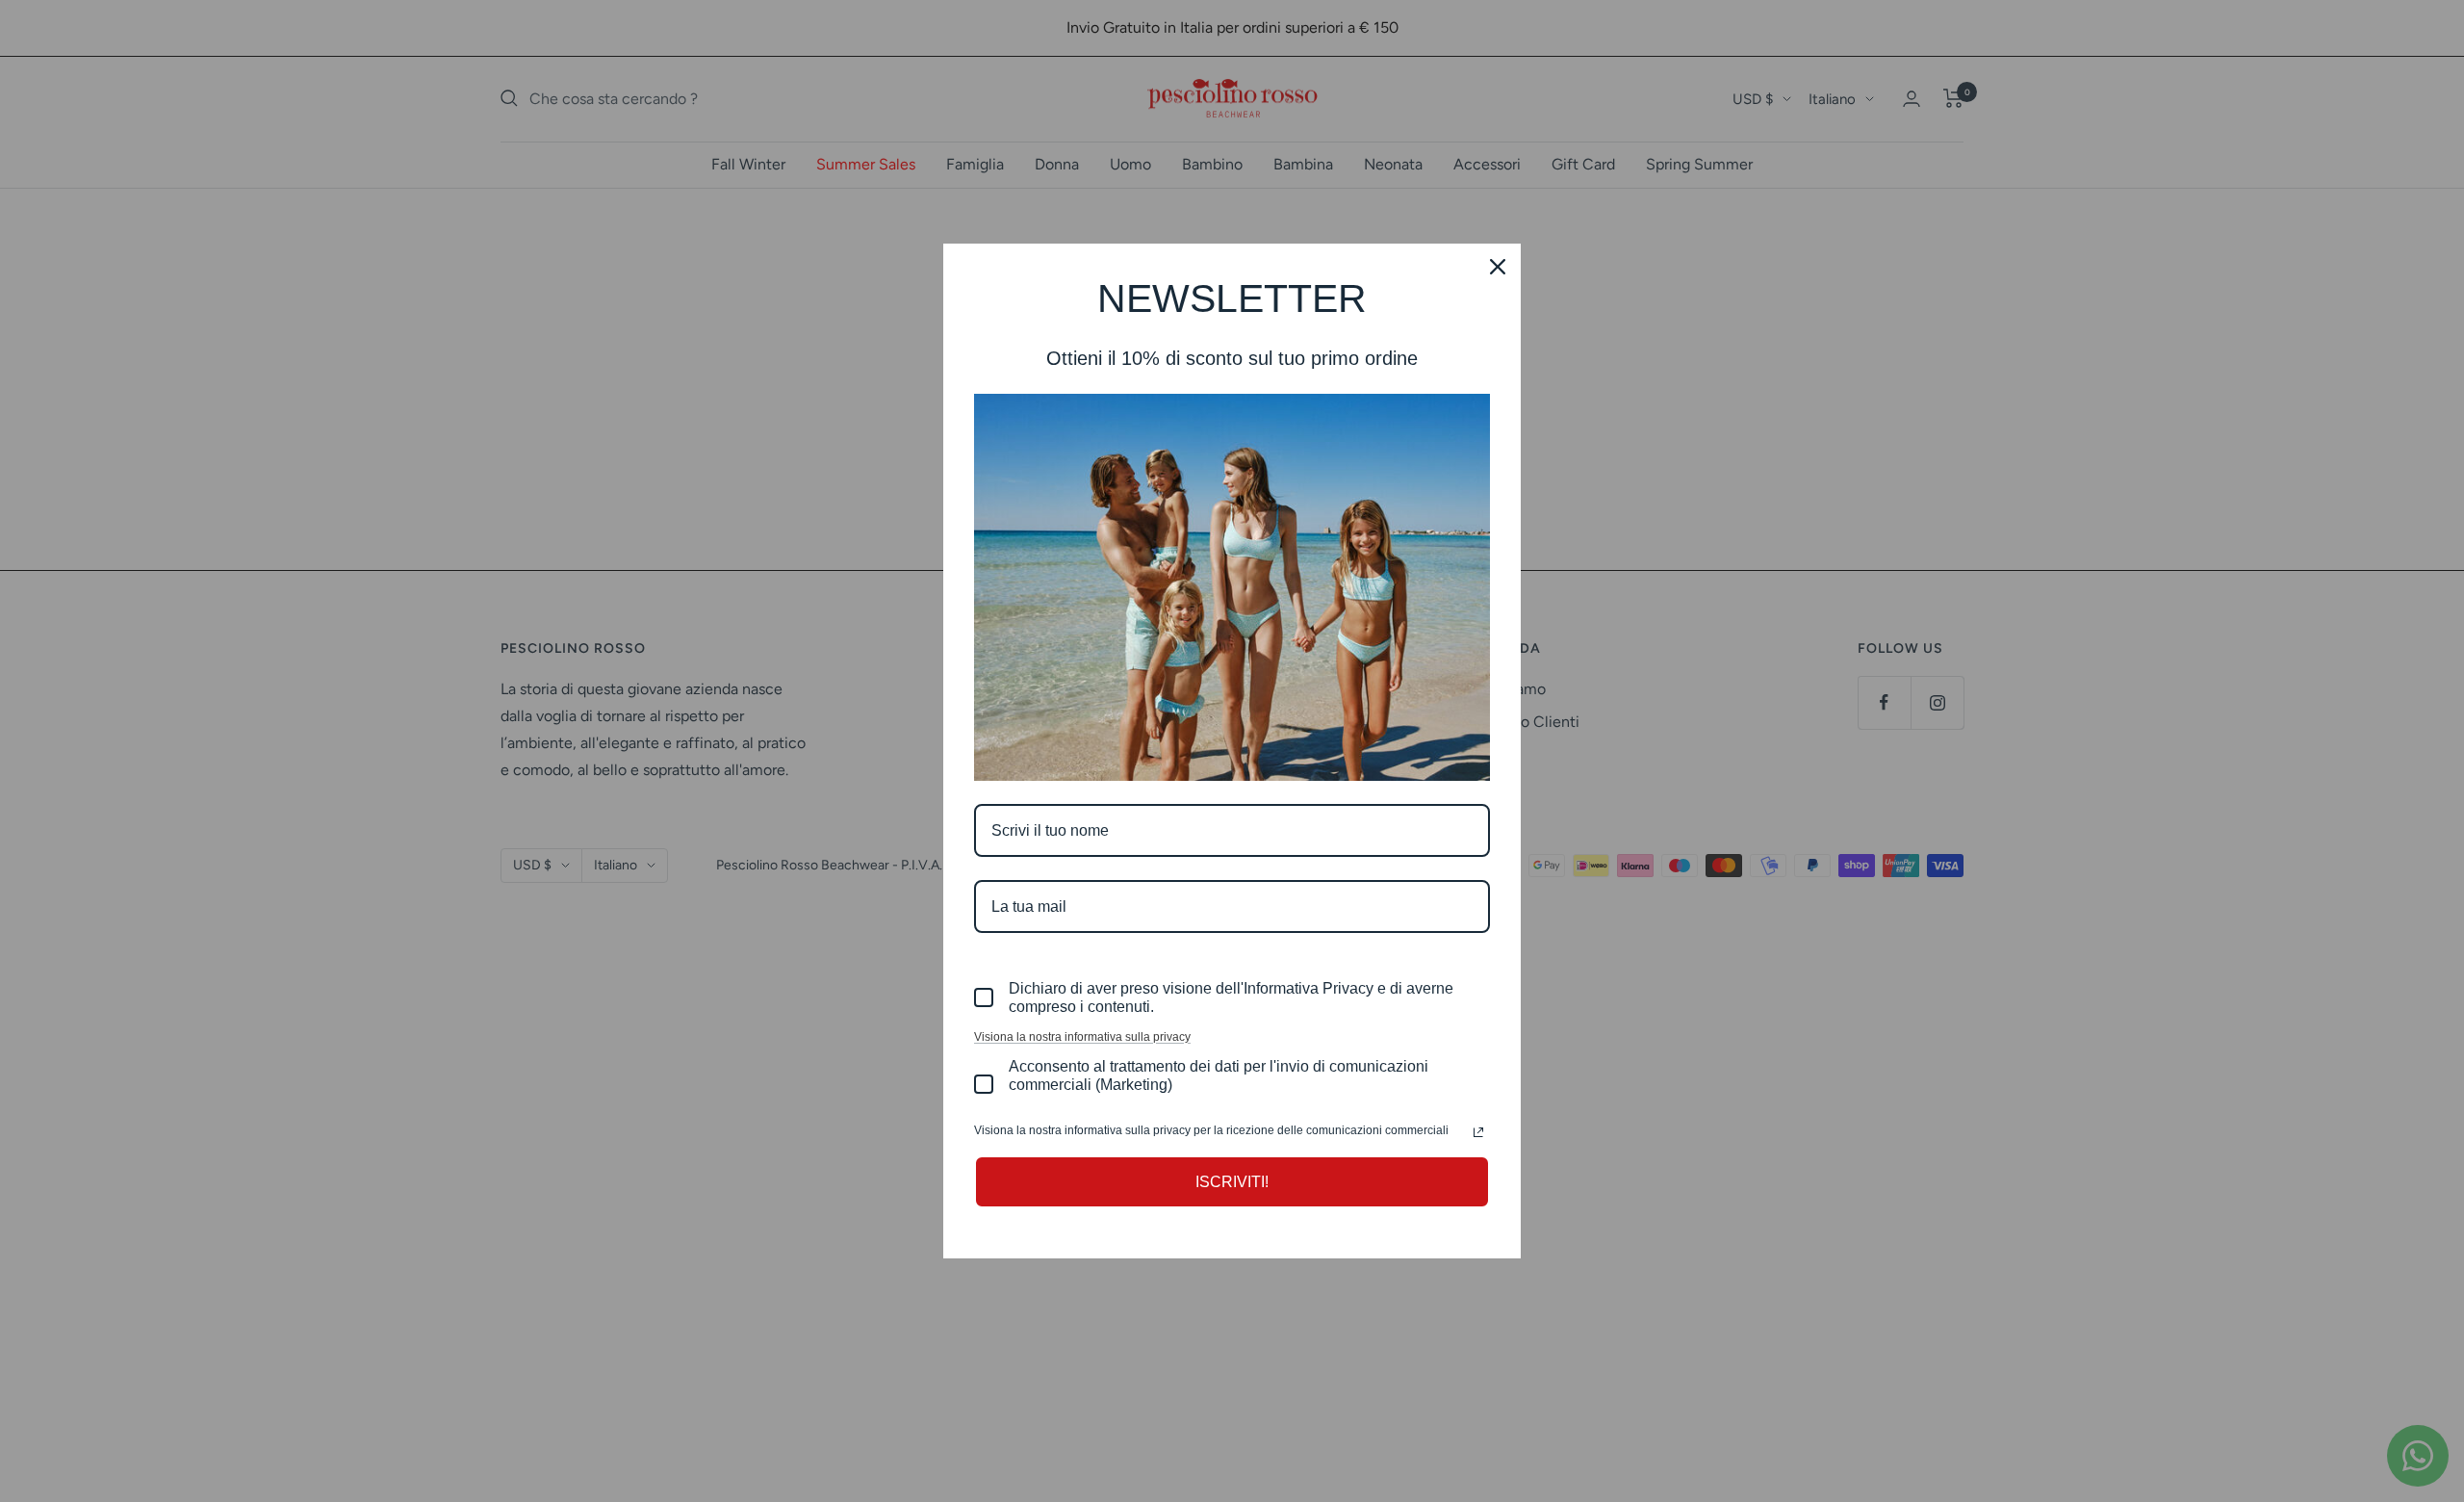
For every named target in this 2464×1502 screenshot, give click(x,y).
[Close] (1498, 267)
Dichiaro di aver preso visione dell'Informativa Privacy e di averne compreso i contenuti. (1231, 997)
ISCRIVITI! (1232, 1182)
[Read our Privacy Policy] (1478, 1132)
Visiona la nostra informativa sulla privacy (1082, 1037)
